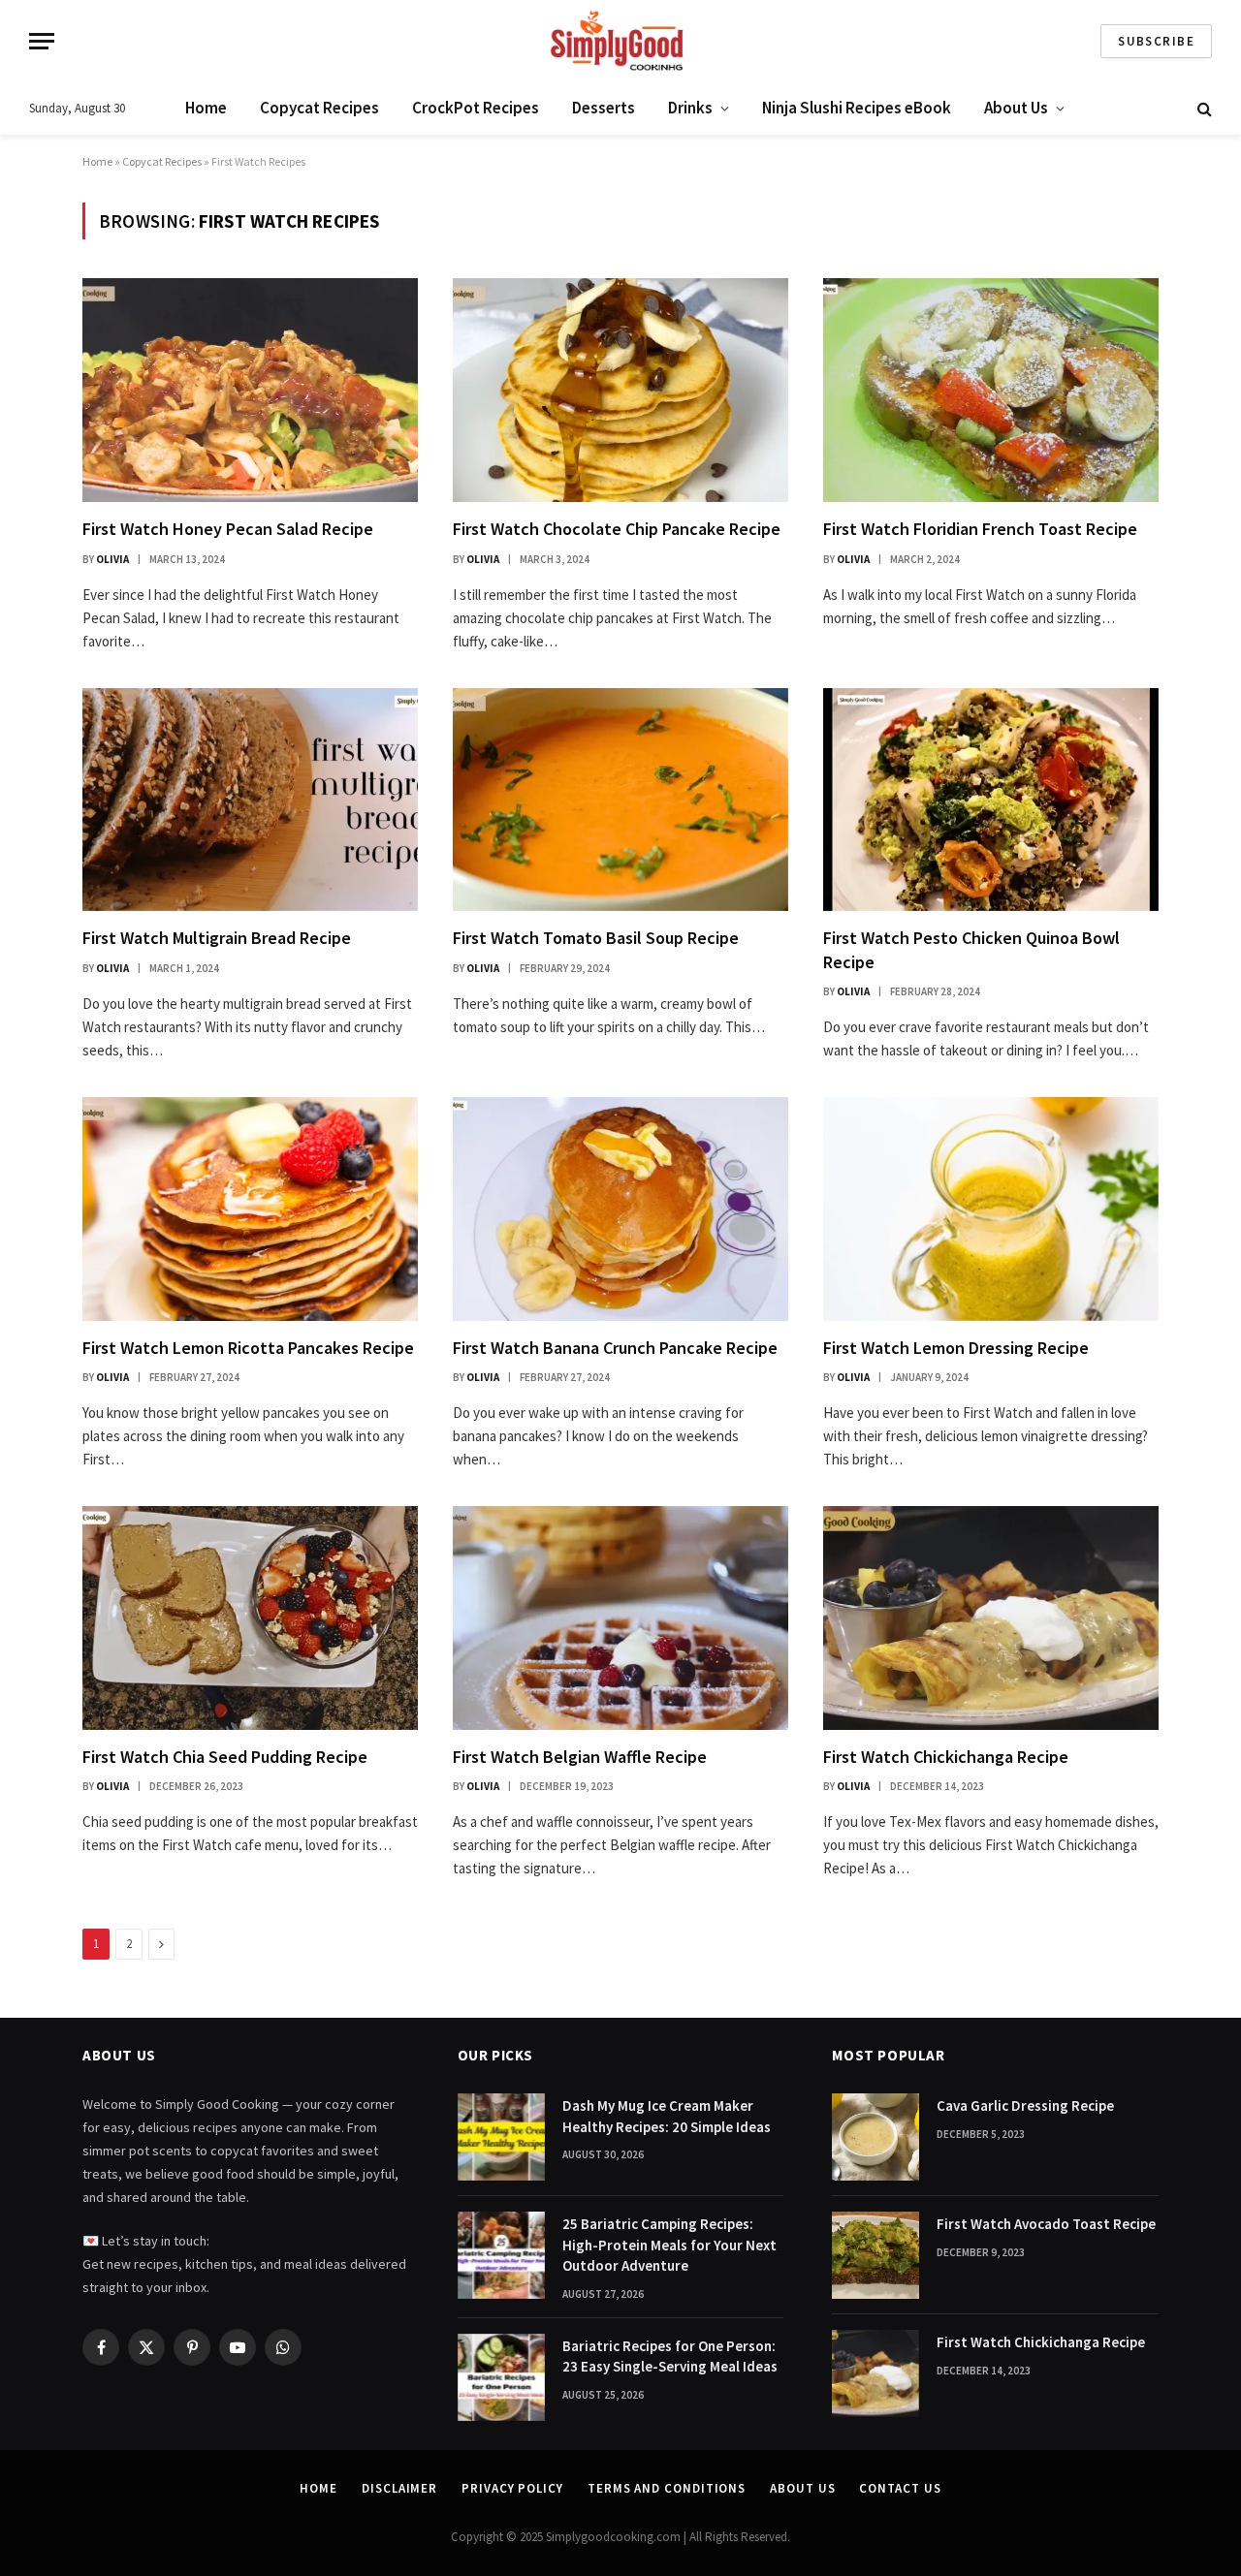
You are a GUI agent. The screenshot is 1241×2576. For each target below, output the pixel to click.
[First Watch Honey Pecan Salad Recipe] (250, 390)
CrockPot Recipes (476, 108)
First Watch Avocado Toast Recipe (1046, 2224)
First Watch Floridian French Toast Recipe (980, 529)
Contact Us (900, 2488)
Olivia (112, 559)
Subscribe (1156, 41)
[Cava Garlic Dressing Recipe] (875, 2137)
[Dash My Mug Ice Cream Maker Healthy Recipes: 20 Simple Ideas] (501, 2137)
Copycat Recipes (319, 108)
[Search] (1203, 109)
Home (206, 108)
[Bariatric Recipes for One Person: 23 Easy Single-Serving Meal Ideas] (501, 2377)
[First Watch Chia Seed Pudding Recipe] (250, 1618)
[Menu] (42, 41)
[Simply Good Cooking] (620, 41)
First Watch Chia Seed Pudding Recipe (225, 1757)
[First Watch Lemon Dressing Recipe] (991, 1209)
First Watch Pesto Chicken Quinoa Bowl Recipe (971, 949)
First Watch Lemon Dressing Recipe (956, 1348)
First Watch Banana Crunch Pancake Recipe (615, 1348)
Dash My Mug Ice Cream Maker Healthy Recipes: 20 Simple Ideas (667, 2116)
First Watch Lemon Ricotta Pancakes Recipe (248, 1348)
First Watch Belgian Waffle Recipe (580, 1757)
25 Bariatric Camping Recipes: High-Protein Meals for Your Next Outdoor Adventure (669, 2245)
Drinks (690, 108)
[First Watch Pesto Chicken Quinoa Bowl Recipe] (991, 800)
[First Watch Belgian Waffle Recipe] (620, 1618)
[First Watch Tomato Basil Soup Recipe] (620, 800)
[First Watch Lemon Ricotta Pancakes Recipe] (250, 1209)
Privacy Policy (512, 2488)
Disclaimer (399, 2488)
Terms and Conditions (667, 2488)
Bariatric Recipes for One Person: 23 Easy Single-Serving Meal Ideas (670, 2356)
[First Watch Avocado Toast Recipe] (875, 2255)
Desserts (604, 108)
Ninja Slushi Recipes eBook (857, 108)
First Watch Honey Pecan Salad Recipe (228, 529)
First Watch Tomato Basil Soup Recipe (596, 938)
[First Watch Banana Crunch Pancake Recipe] (620, 1209)
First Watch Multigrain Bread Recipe (217, 938)
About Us (1016, 108)
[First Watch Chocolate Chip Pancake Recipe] (620, 390)
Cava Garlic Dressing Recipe (1025, 2105)
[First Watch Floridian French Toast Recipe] (991, 390)
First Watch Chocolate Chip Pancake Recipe (617, 529)
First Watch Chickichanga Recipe (946, 1757)
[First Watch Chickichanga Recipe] (991, 1618)
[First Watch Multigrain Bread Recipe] (250, 800)
